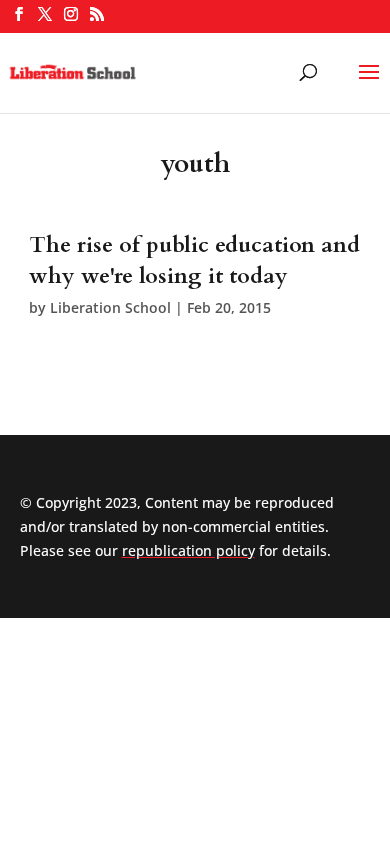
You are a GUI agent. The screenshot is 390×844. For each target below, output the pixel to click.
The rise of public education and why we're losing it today (194, 260)
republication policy (188, 550)
